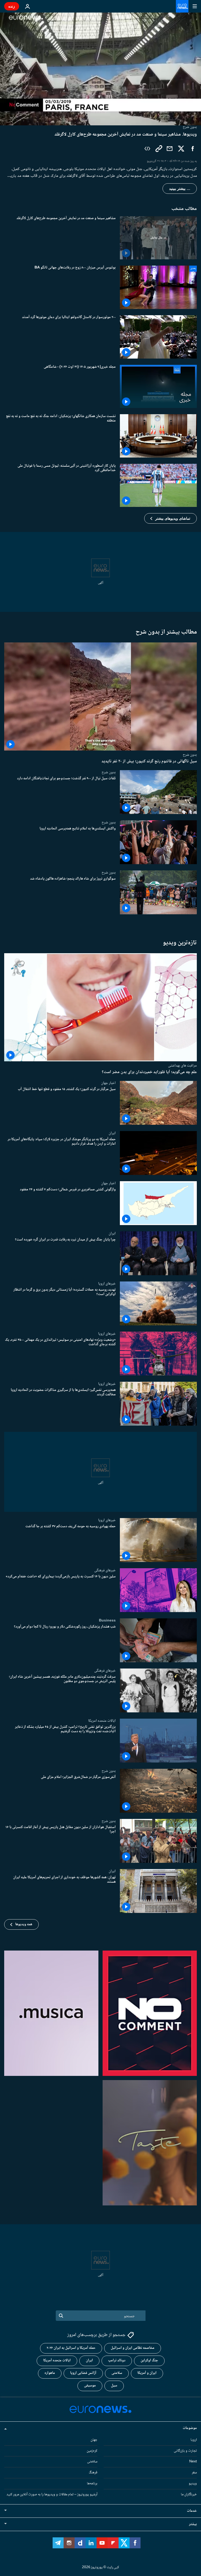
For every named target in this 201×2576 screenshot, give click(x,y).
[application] (100, 69)
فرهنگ (93, 2473)
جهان (94, 2440)
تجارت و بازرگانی (185, 2451)
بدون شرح (190, 755)
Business (107, 1620)
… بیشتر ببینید (180, 189)
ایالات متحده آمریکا (57, 2361)
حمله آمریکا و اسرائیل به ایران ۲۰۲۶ (71, 2348)
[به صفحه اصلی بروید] (182, 6)
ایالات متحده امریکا (102, 1721)
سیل (114, 2386)
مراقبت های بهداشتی (182, 1065)
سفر (194, 2473)
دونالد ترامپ (117, 2361)
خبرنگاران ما (189, 2495)
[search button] (61, 2316)
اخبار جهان (108, 1083)
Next (193, 2462)
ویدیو (193, 2484)
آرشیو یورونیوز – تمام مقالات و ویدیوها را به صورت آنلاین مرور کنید (52, 2495)
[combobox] (101, 2316)
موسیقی (90, 2386)
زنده (12, 6)
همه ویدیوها (24, 1924)
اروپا (194, 2440)
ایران (112, 1133)
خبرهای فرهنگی (105, 1570)
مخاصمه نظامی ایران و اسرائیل (133, 2348)
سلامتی (117, 2373)
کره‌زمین (92, 2451)
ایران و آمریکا (147, 2373)
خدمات (192, 2511)
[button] (171, 518)
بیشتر (193, 2524)
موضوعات (190, 2428)
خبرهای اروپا (107, 1284)
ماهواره (50, 2373)
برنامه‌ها (92, 2484)
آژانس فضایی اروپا (83, 2373)
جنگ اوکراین (149, 2361)
